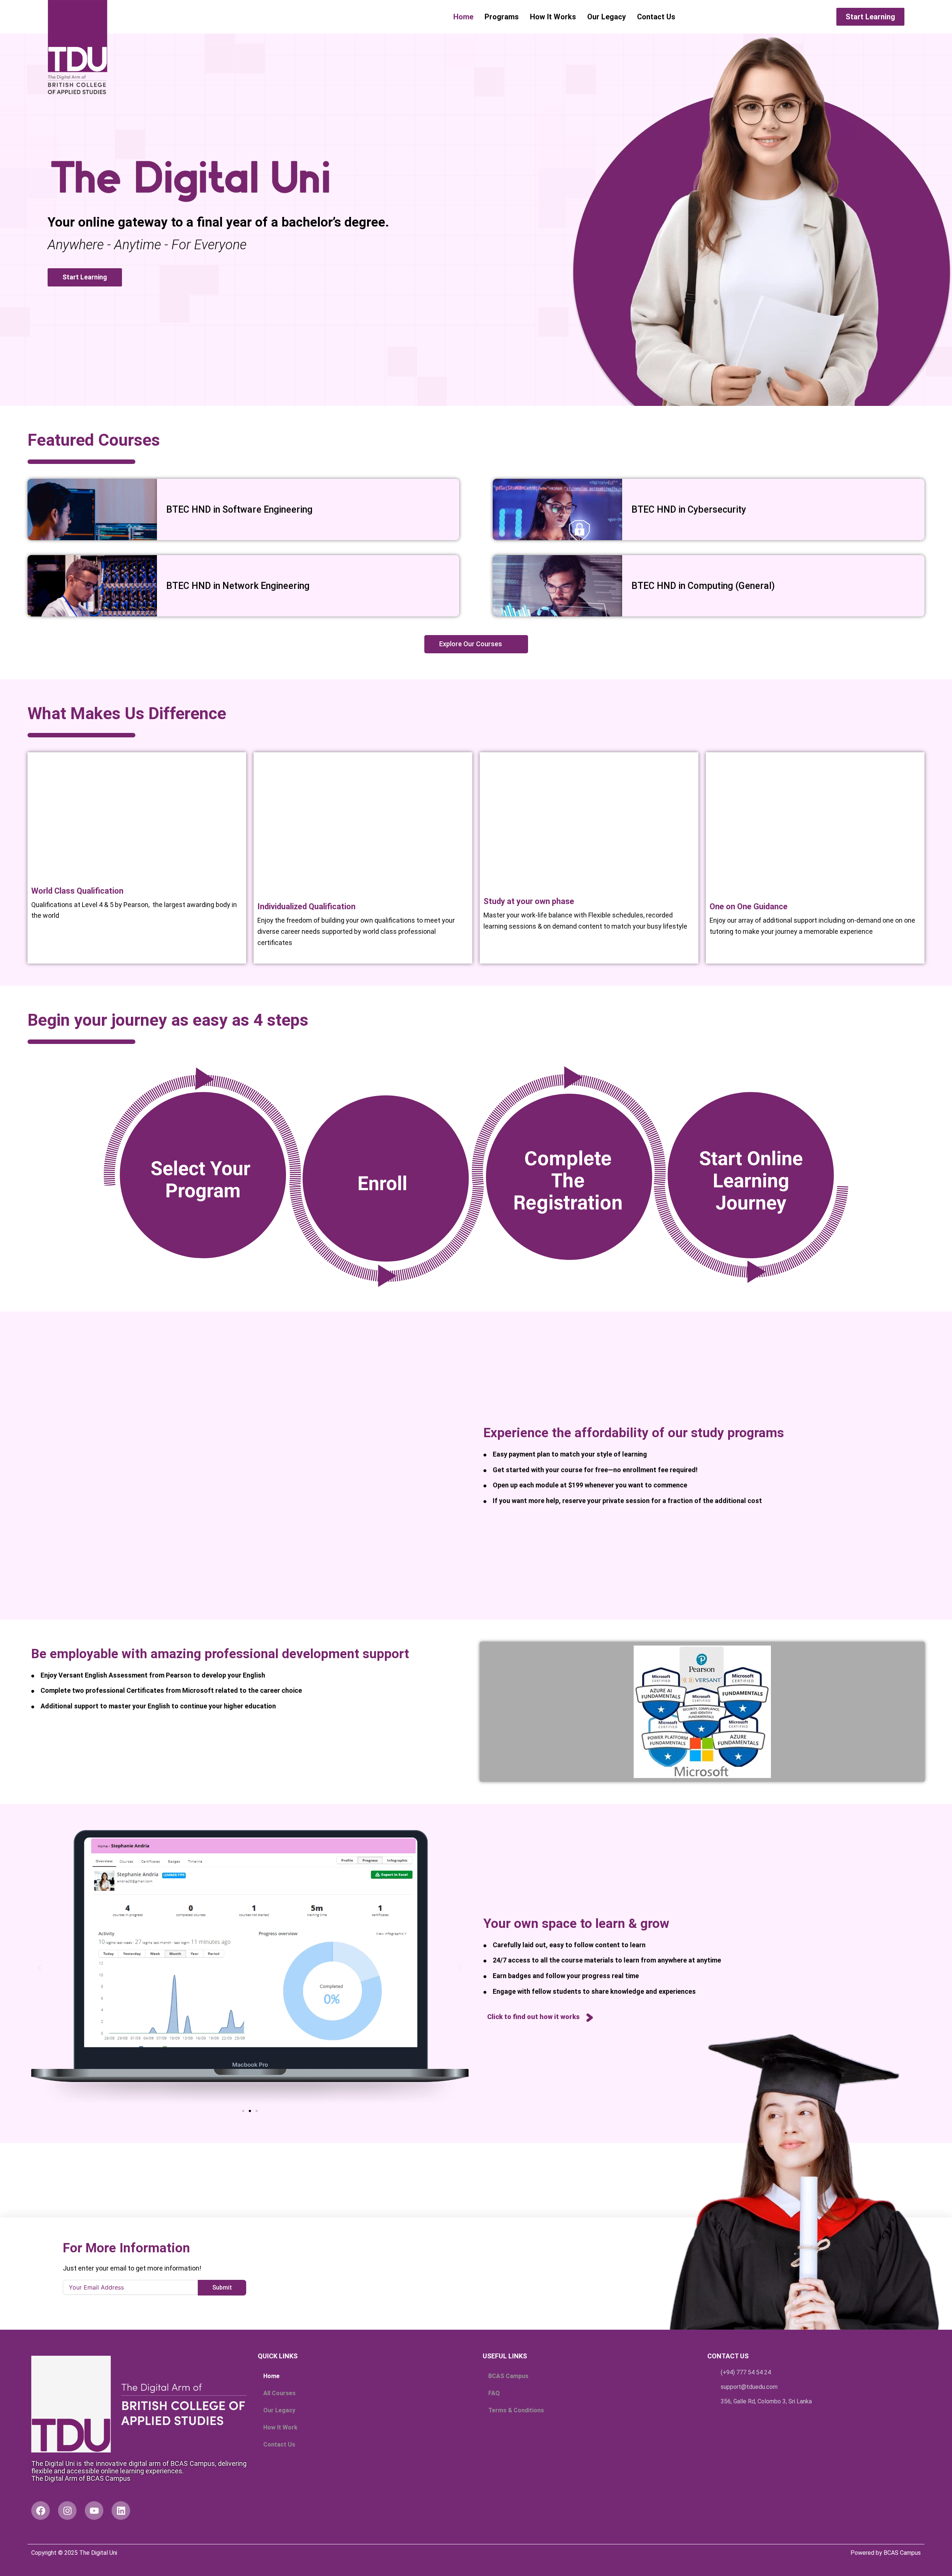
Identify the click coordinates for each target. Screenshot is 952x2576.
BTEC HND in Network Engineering (238, 586)
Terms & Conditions (516, 2410)
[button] (40, 1968)
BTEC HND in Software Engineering (239, 510)
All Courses (279, 2393)
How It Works (553, 17)
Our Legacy (607, 17)
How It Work (280, 2427)
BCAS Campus (508, 2376)
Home (463, 17)
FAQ (494, 2393)
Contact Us (656, 17)
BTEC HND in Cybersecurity (690, 510)
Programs (502, 17)
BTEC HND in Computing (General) (703, 586)
